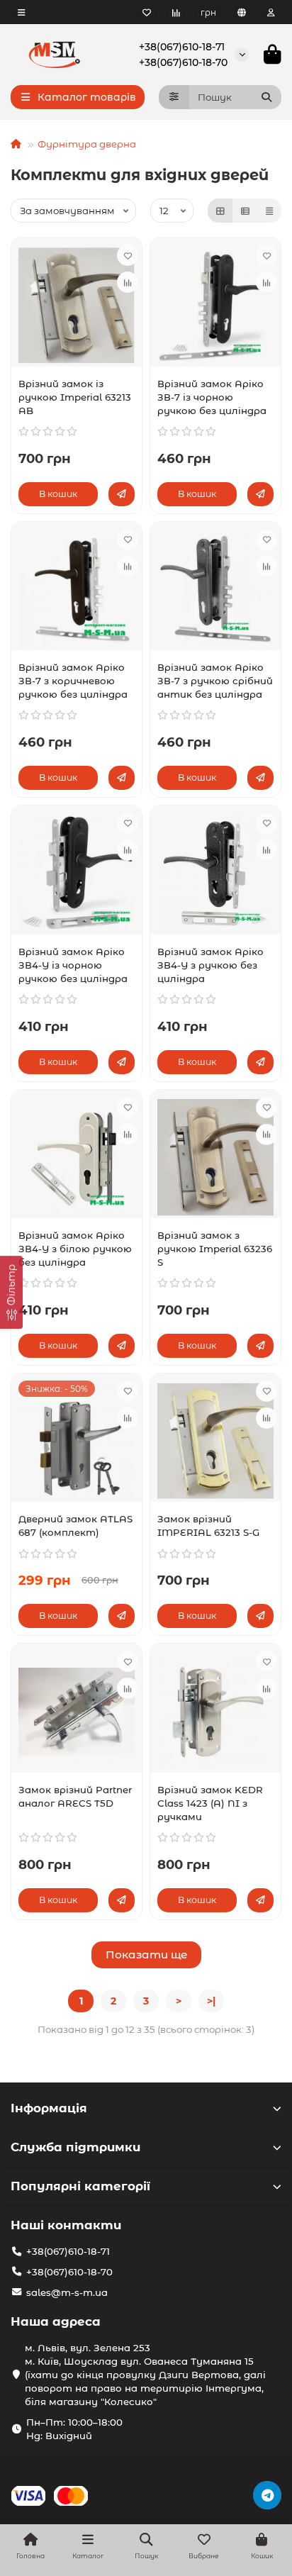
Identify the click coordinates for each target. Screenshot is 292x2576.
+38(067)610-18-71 (182, 47)
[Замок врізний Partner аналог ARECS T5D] (77, 1711)
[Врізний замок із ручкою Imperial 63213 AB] (77, 305)
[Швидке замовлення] (122, 494)
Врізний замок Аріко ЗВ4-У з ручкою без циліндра (210, 965)
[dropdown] (21, 12)
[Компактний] (269, 211)
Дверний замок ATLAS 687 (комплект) (75, 1526)
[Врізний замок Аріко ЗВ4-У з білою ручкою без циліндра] (77, 1158)
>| (211, 2001)
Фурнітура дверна (87, 144)
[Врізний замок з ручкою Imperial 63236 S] (215, 1158)
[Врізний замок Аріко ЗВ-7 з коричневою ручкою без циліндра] (77, 590)
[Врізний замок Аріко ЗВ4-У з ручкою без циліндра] (215, 873)
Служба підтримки (75, 2147)
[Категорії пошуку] (174, 97)
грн (208, 12)
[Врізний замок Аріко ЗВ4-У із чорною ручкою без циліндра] (77, 873)
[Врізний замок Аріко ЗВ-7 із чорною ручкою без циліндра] (215, 305)
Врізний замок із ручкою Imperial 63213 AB (75, 397)
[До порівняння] (128, 282)
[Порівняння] (176, 12)
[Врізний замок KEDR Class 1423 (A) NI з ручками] (215, 1711)
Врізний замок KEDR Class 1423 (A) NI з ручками (210, 1803)
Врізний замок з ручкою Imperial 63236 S (215, 1249)
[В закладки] (128, 255)
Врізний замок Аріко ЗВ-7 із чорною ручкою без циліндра (212, 397)
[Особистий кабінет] (271, 12)
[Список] (245, 211)
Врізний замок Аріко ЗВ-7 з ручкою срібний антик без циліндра (215, 681)
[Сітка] (220, 211)
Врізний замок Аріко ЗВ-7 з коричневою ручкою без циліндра (73, 681)
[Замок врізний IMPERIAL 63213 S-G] (215, 1441)
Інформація (49, 2108)
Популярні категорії (80, 2186)
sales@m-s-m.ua (67, 2292)
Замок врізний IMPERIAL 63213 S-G (208, 1526)
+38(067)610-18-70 (183, 62)
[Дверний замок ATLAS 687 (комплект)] (77, 1441)
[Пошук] (266, 97)
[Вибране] (147, 12)
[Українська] (242, 12)
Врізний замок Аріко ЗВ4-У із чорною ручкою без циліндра (73, 965)
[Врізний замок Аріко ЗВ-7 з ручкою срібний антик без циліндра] (215, 590)
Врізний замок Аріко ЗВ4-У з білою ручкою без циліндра (75, 1249)
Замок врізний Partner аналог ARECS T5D (75, 1796)
